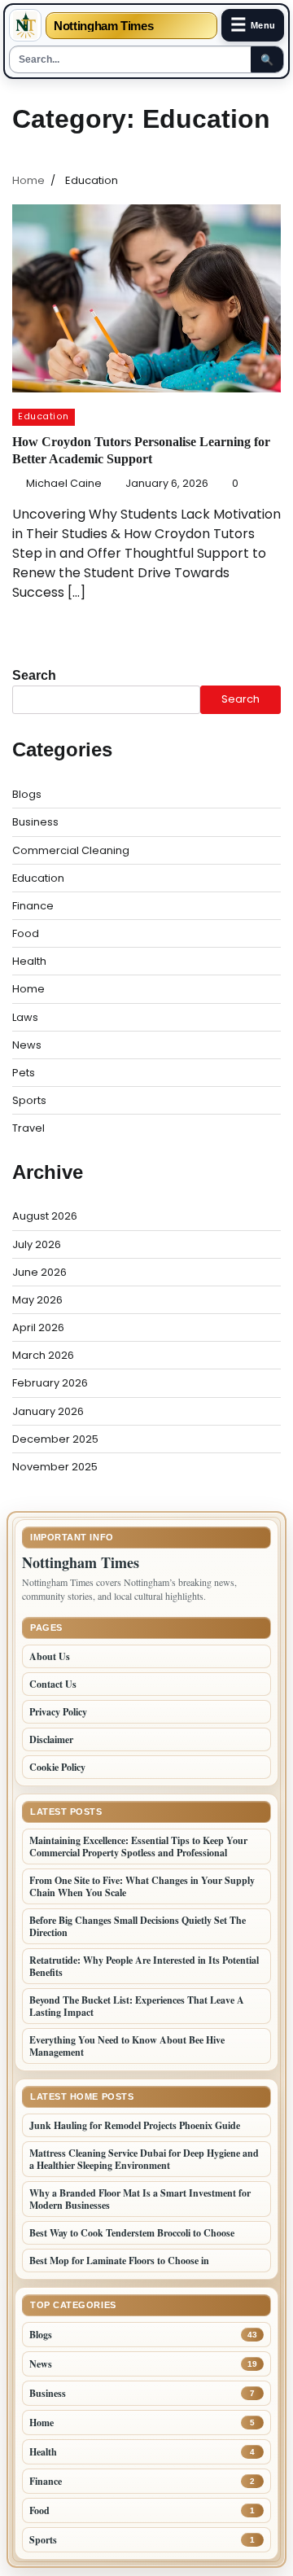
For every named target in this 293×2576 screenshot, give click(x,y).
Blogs (27, 794)
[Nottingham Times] (25, 25)
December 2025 (55, 1439)
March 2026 (43, 1355)
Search (34, 675)
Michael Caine (64, 483)
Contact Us (53, 1684)
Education (44, 416)
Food (26, 933)
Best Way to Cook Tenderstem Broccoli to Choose (132, 2233)
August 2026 (45, 1216)
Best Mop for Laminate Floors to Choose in (119, 2261)
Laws (25, 1017)
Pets (24, 1073)
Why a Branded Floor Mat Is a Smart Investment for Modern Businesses (140, 2199)
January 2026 (48, 1411)
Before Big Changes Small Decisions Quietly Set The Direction (138, 1926)
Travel (28, 1128)
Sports (29, 1100)
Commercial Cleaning (71, 850)
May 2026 (37, 1300)
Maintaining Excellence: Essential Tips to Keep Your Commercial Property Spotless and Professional (138, 1847)
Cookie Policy (57, 1767)
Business (35, 822)
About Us (50, 1656)
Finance (33, 906)
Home (28, 989)
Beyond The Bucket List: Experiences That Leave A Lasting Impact (137, 2006)
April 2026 (38, 1327)
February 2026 (50, 1383)
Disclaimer (51, 1739)
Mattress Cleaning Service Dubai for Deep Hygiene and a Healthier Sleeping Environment (144, 2159)
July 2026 (37, 1244)
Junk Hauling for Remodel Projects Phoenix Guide (135, 2125)
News (27, 1045)
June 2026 (39, 1272)
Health (29, 961)
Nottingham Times (103, 26)
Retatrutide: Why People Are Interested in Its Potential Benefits (144, 1966)
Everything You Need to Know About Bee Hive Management (127, 2046)
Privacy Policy (58, 1712)
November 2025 (55, 1467)
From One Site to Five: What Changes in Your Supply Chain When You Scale (142, 1886)
